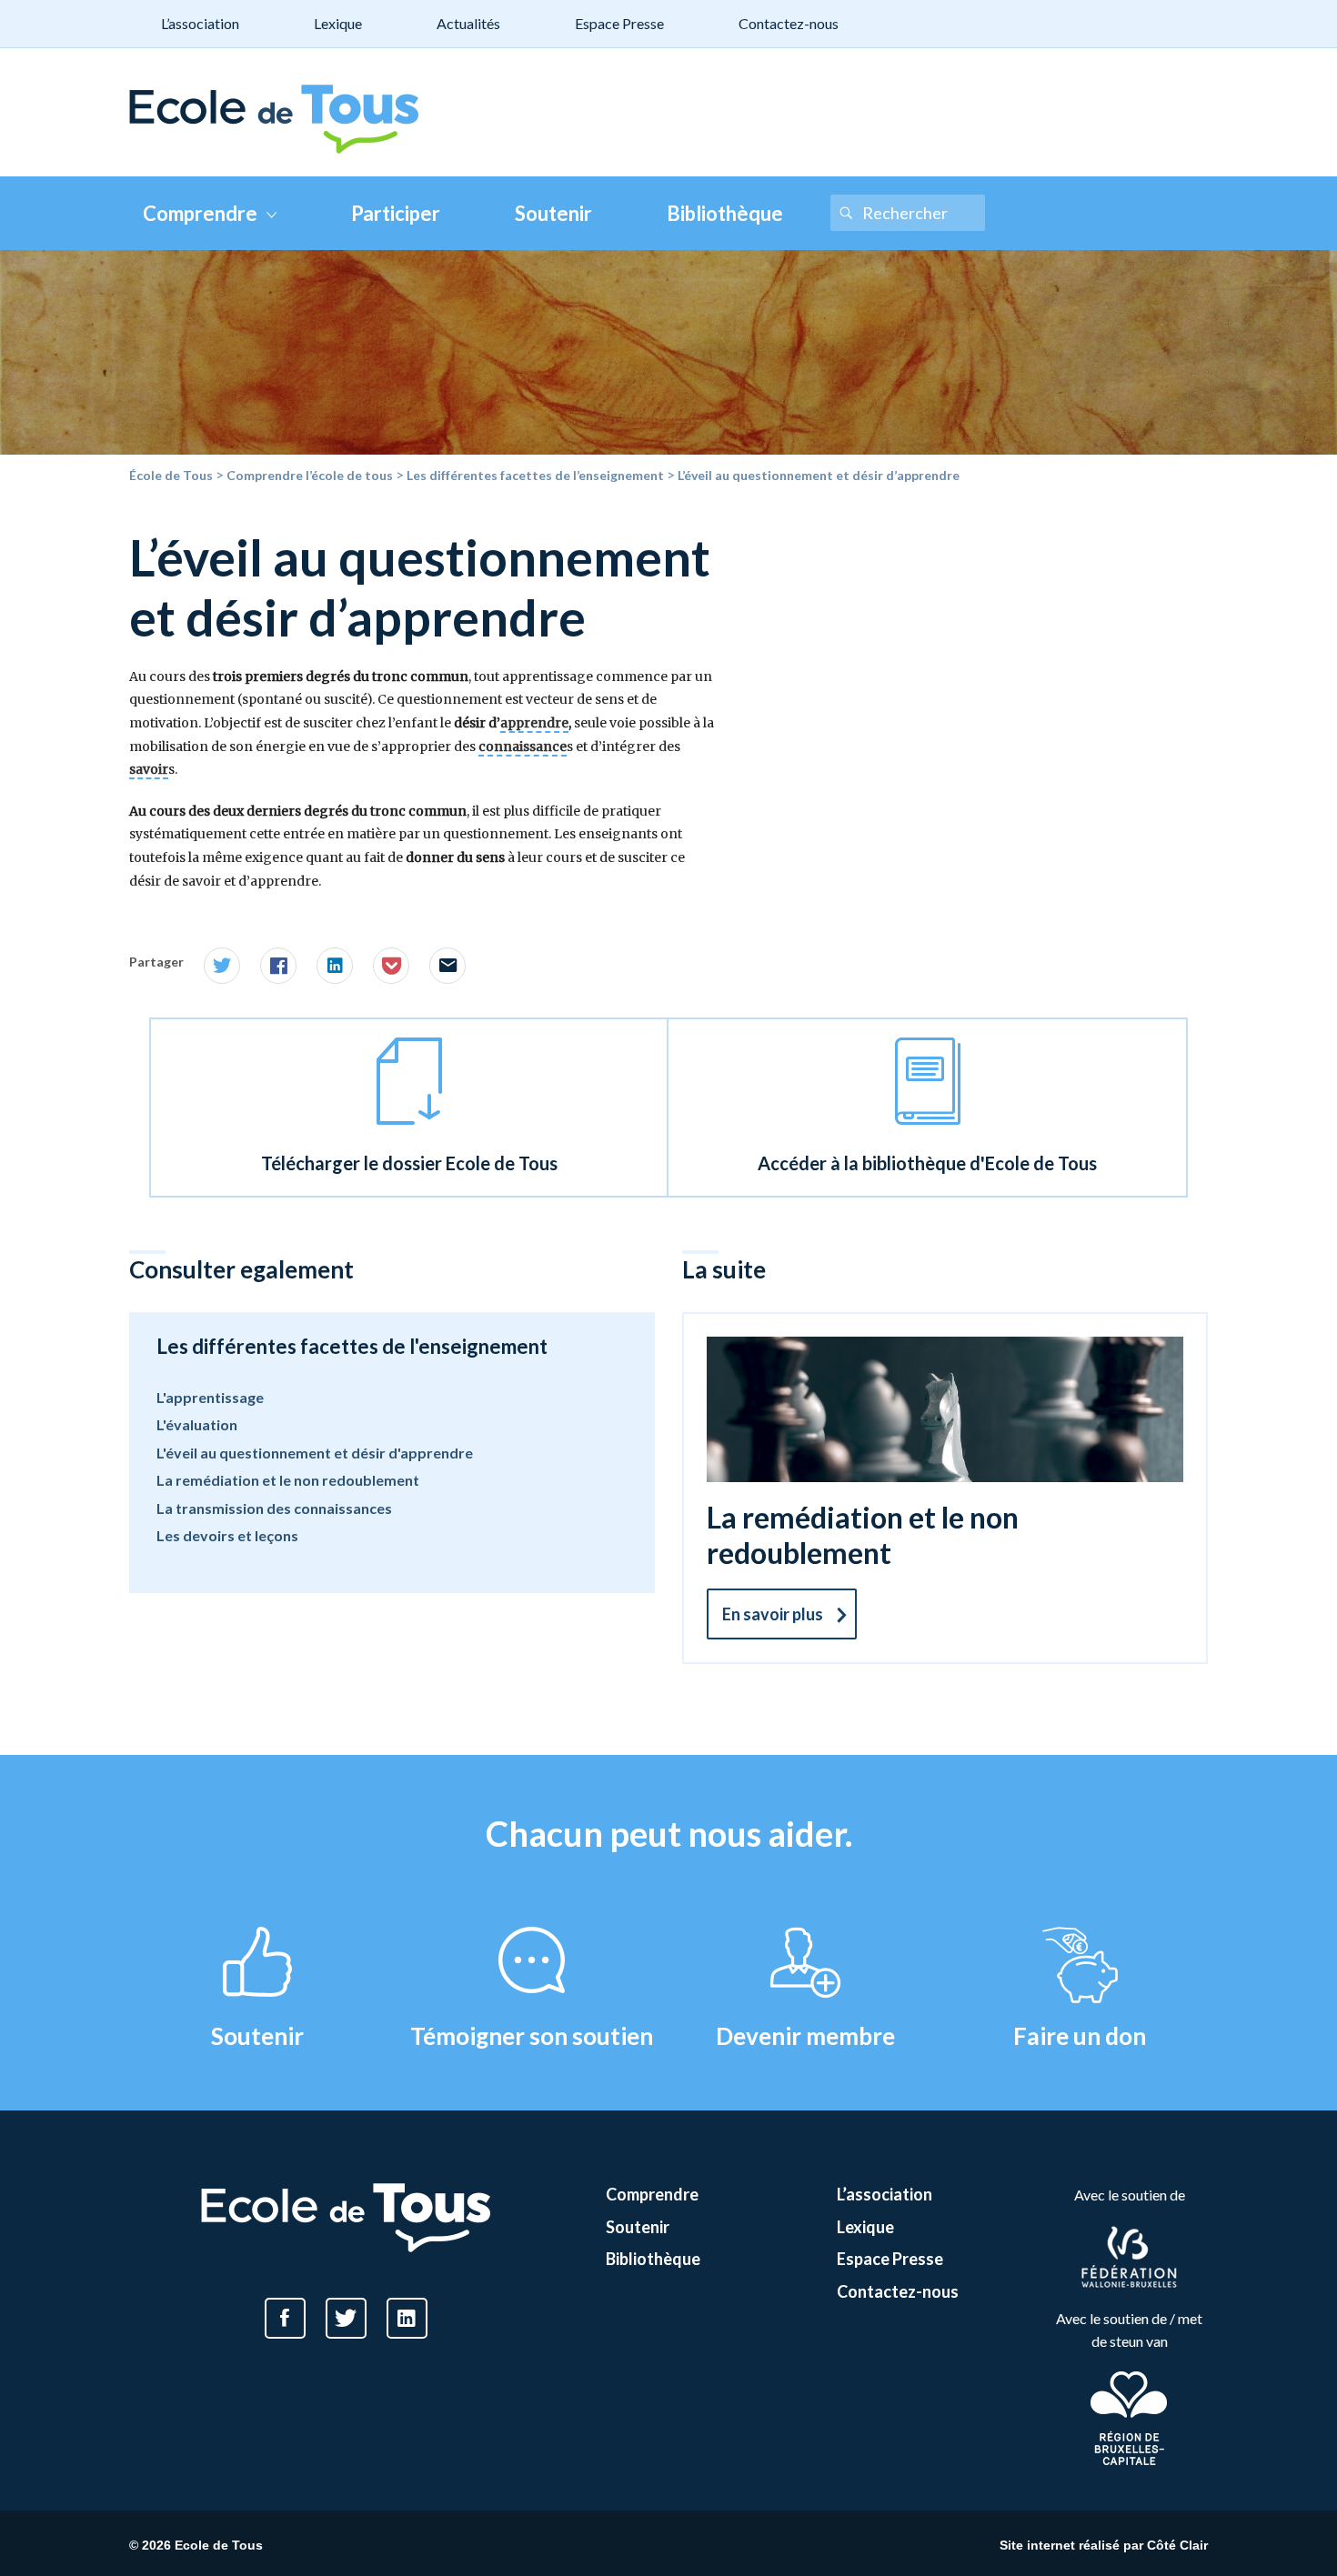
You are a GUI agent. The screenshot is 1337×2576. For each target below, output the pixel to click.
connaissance (523, 747)
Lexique (338, 23)
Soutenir (553, 213)
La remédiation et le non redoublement (288, 1480)
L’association (200, 23)
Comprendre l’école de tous (310, 475)
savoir (149, 769)
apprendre (534, 723)
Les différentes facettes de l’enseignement (535, 475)
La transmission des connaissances (274, 1508)
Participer (396, 213)
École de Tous (171, 475)
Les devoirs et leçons (227, 1535)
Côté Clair (1177, 2545)
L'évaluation (197, 1424)
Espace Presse (619, 23)
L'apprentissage (210, 1397)
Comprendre (200, 213)
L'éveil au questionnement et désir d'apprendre (315, 1453)
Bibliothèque (725, 213)
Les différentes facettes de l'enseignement (352, 1346)
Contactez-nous (789, 23)
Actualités (468, 23)
